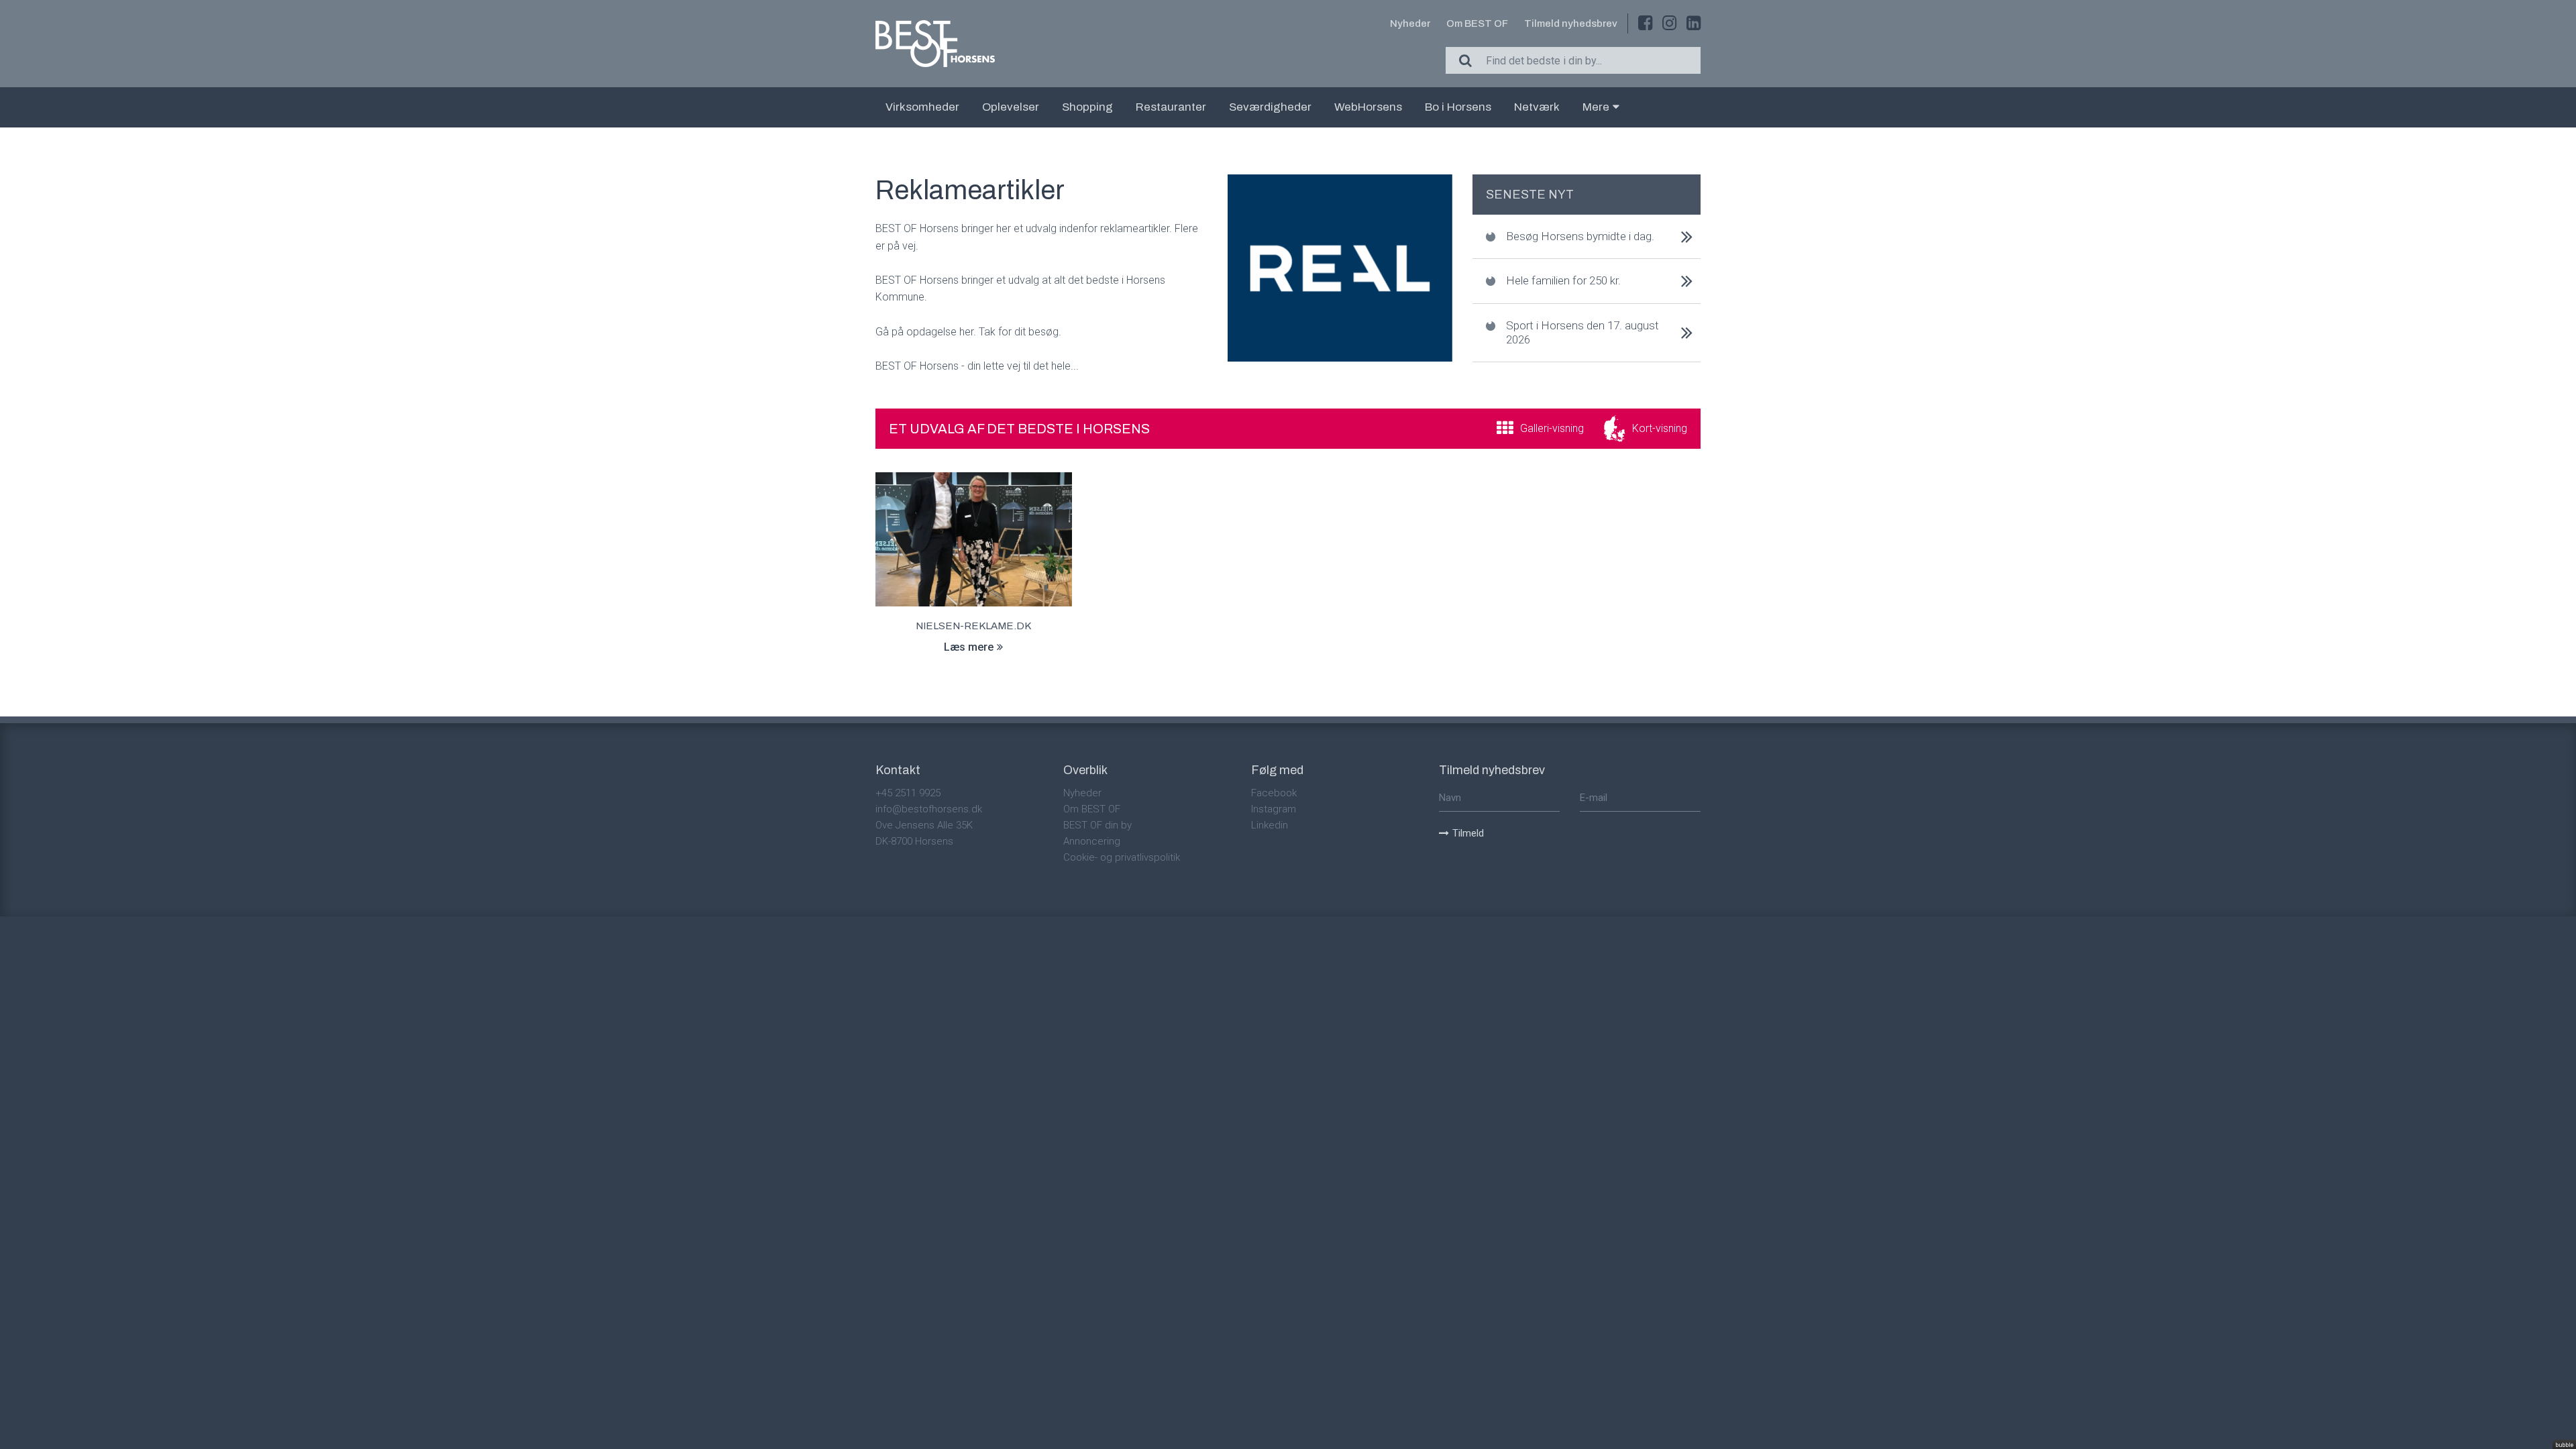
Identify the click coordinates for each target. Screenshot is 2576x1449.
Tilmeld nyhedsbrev (1571, 23)
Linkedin (1270, 825)
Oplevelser (1011, 107)
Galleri (1552, 428)
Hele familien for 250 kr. (1563, 280)
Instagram (1274, 809)
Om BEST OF (1477, 23)
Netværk (1537, 107)
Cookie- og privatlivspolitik (1122, 857)
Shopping (1087, 107)
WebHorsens (1368, 107)
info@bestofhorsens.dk (929, 809)
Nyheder (1410, 23)
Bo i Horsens (1458, 107)
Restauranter (1171, 107)
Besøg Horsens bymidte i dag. (1580, 236)
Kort (1660, 428)
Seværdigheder (1270, 107)
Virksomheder (922, 107)
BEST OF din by (1097, 825)
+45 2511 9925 (908, 793)
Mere (1596, 107)
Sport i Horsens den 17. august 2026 (1582, 332)
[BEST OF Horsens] (935, 44)
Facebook (1274, 793)
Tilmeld (1468, 833)
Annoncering (1092, 841)
